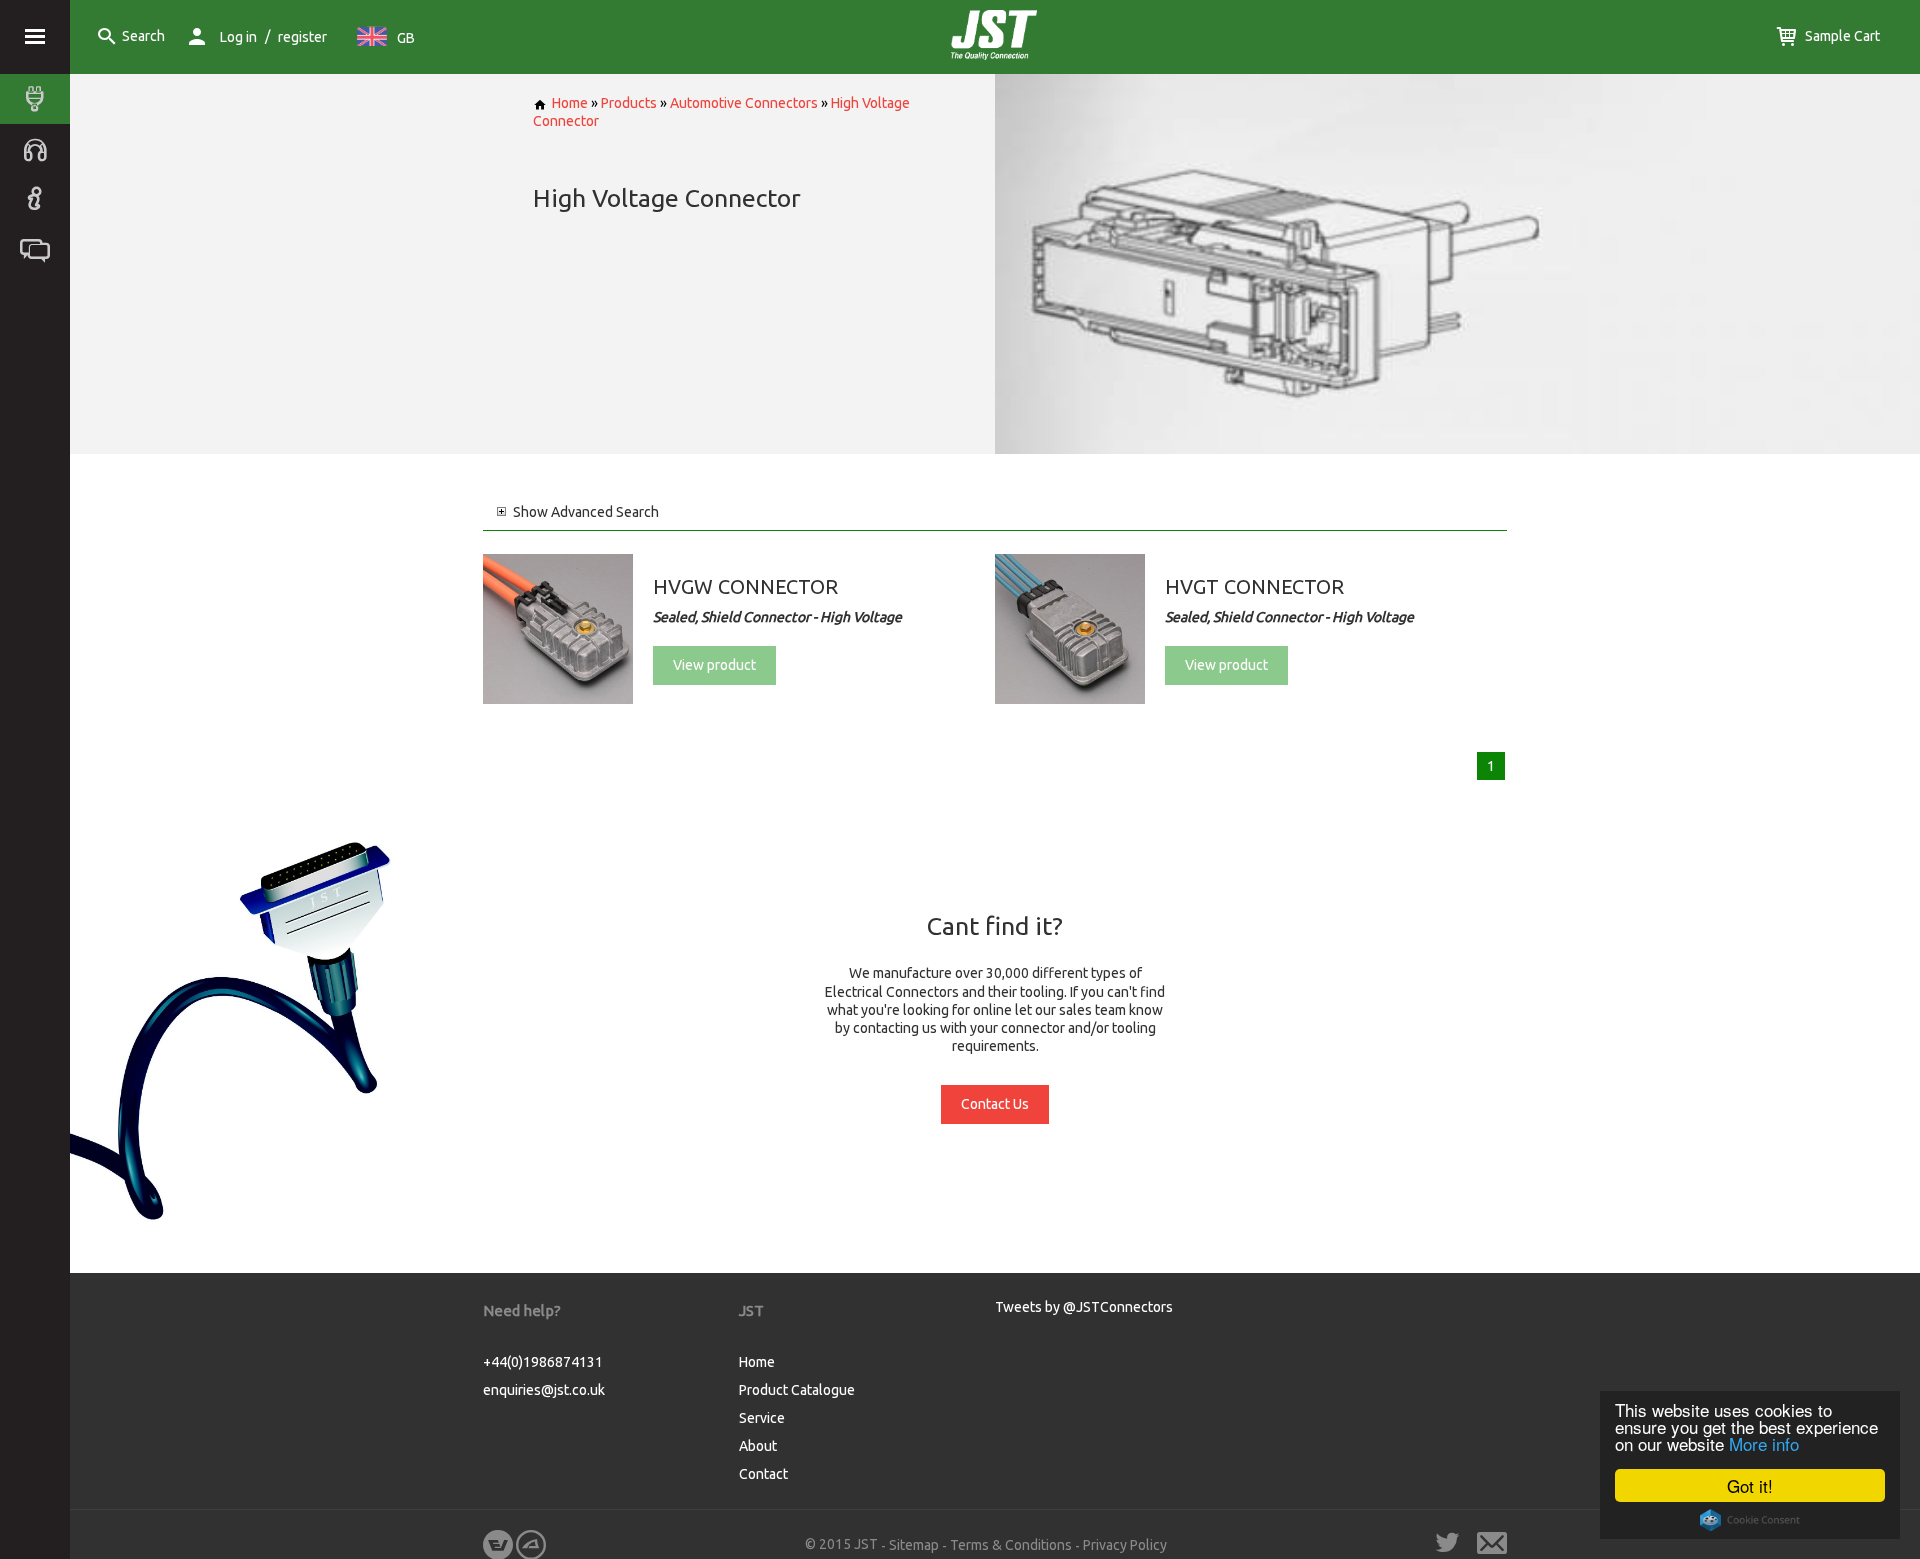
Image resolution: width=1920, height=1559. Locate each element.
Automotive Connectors (744, 103)
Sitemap (914, 1545)
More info (1764, 1443)
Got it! (1750, 1485)
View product (714, 665)
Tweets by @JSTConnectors (1084, 1307)
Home (570, 103)
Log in (238, 37)
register (302, 37)
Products (629, 103)
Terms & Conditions (1011, 1545)
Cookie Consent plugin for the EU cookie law (1750, 1520)
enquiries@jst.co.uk (544, 1390)
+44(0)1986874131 (543, 1362)
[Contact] (40, 249)
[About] (40, 199)
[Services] (40, 149)
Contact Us (995, 1104)
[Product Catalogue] (40, 99)
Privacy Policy (1125, 1545)
